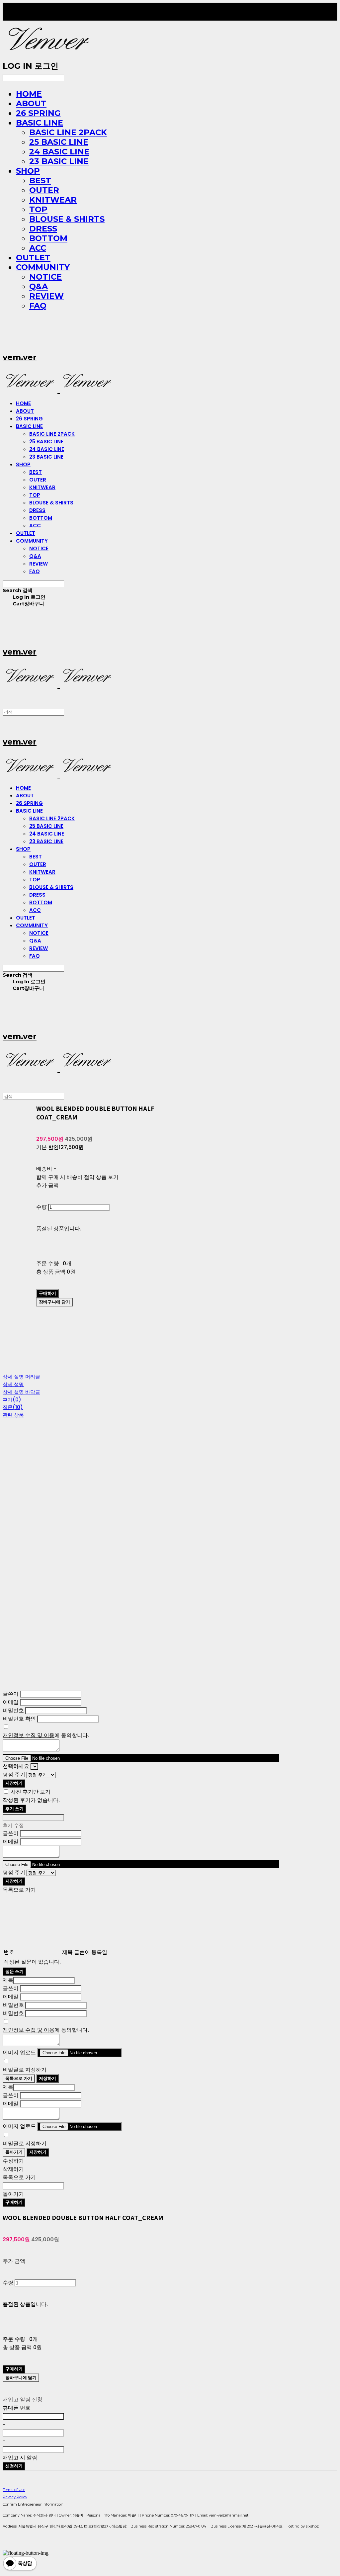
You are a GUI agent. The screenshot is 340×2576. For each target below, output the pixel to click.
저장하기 (14, 1783)
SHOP (28, 171)
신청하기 (14, 2466)
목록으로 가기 (19, 2078)
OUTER (44, 190)
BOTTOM (48, 238)
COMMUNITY (43, 267)
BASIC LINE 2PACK (68, 132)
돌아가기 (14, 2152)
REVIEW (46, 296)
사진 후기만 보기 (31, 1792)
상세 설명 (13, 1384)
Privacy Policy (15, 2497)
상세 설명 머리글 (21, 1377)
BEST (40, 180)
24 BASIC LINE (59, 152)
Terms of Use (14, 2490)
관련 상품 (13, 1415)
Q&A (39, 286)
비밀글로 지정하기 (25, 2070)
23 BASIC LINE (59, 161)
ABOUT (31, 103)
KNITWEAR (53, 200)
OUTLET (33, 258)
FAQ (38, 306)
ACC (38, 248)
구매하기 (14, 2202)
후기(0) (12, 1400)
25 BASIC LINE (59, 142)
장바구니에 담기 (21, 2378)
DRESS (43, 229)
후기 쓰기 (14, 1809)
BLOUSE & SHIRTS (67, 219)
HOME (29, 94)
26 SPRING (38, 113)
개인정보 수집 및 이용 (29, 1735)
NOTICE (45, 277)
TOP (38, 209)
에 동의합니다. (46, 1735)
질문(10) (13, 1407)
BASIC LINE (40, 123)
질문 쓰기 (14, 1971)
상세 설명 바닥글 (21, 1392)
